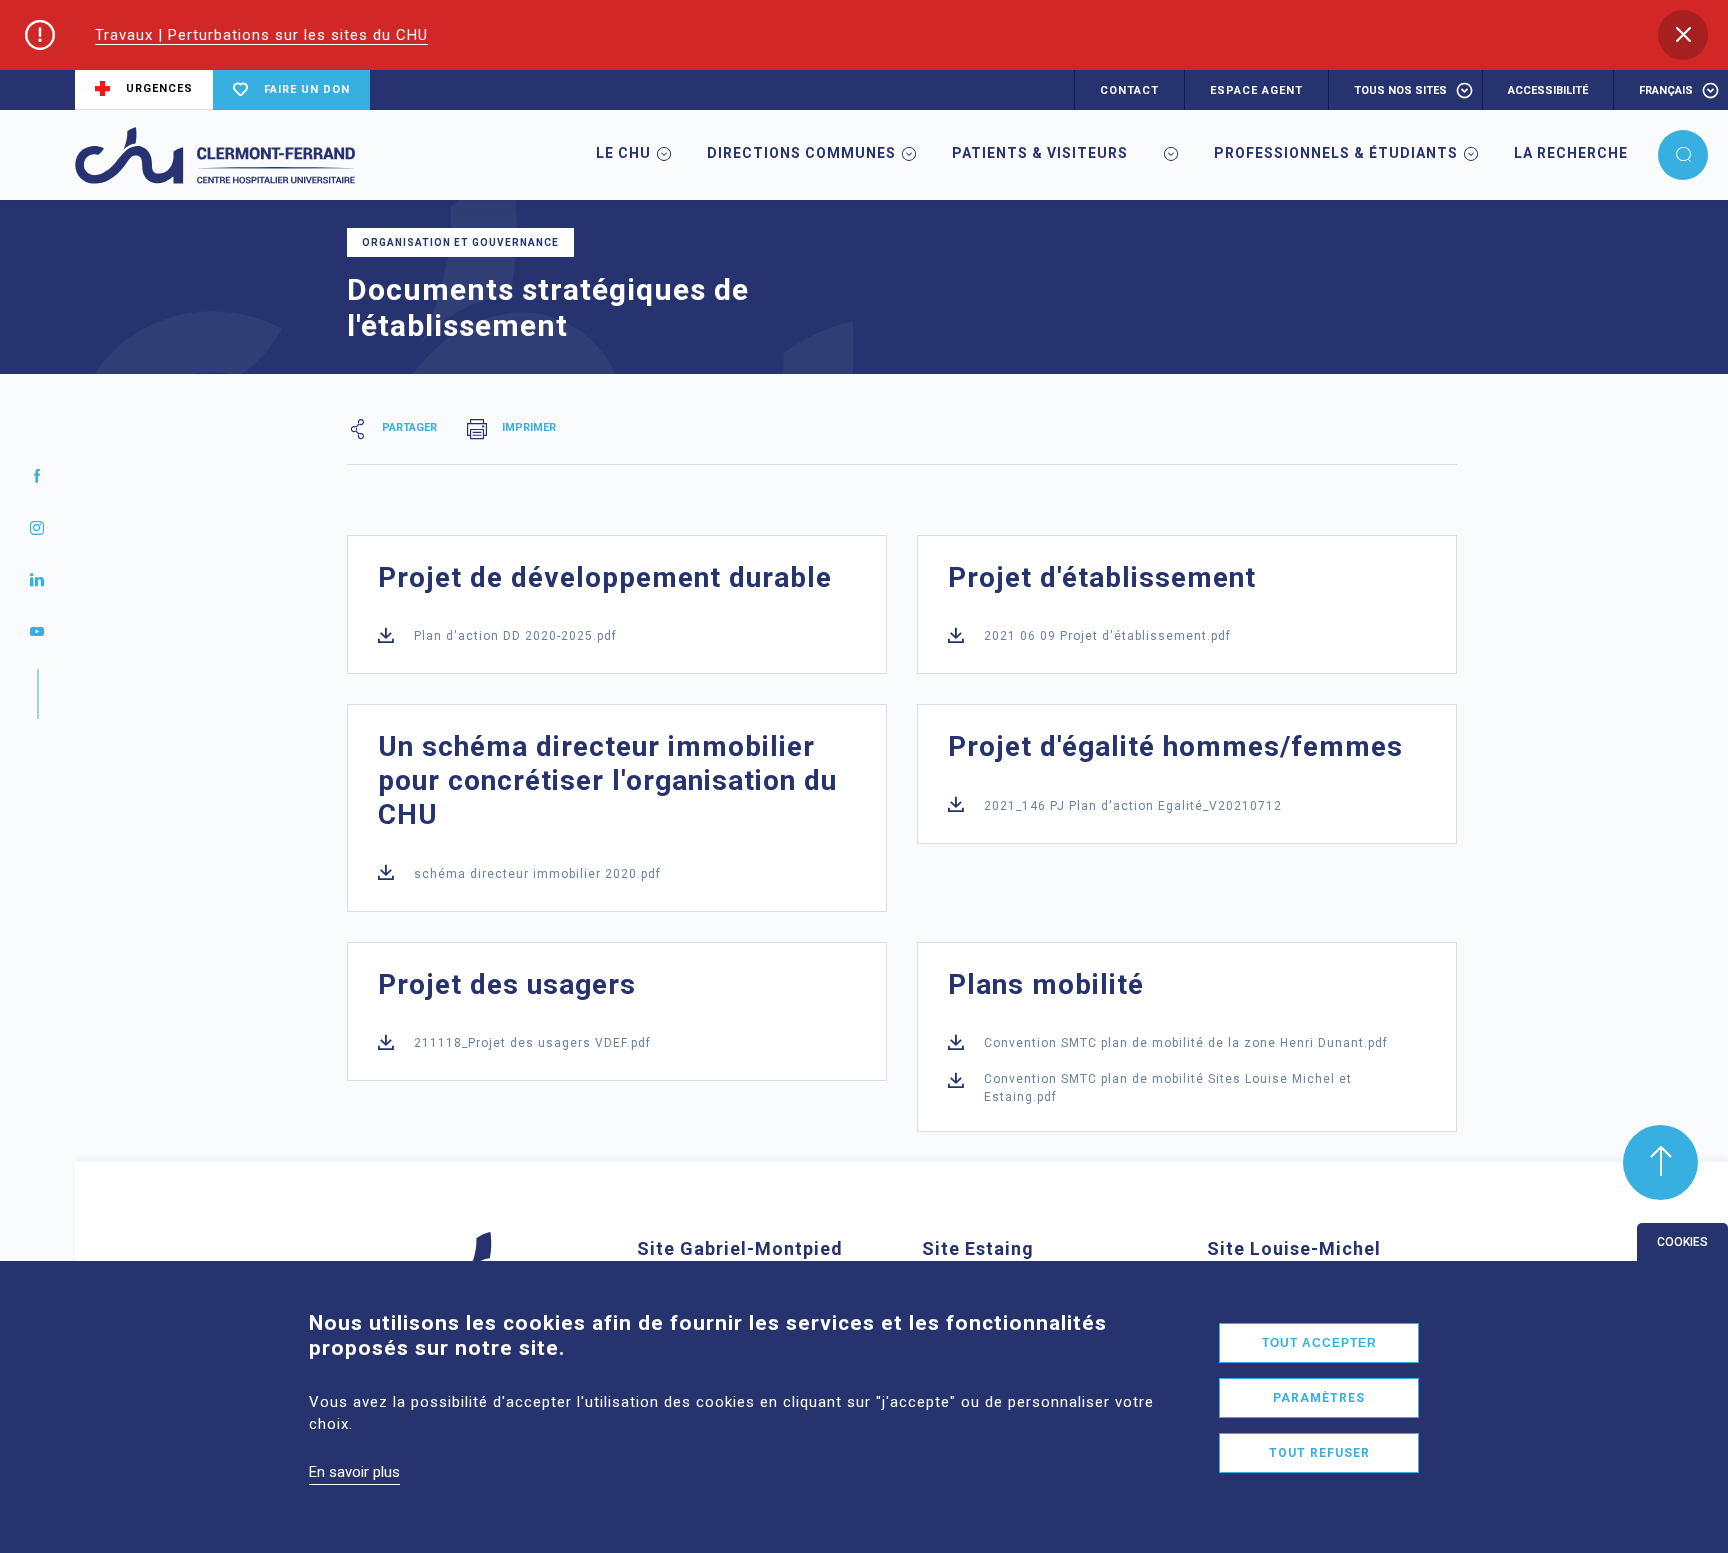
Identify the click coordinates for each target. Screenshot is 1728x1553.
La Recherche (1571, 153)
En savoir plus (354, 1472)
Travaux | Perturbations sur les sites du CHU (261, 35)
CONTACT (1129, 90)
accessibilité (1548, 90)
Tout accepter (1319, 1343)
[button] (1683, 35)
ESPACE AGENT (1256, 90)
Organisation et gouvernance (460, 242)
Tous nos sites (1400, 90)
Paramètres (1319, 1398)
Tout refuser (1319, 1453)
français (1666, 90)
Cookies (1682, 1242)
